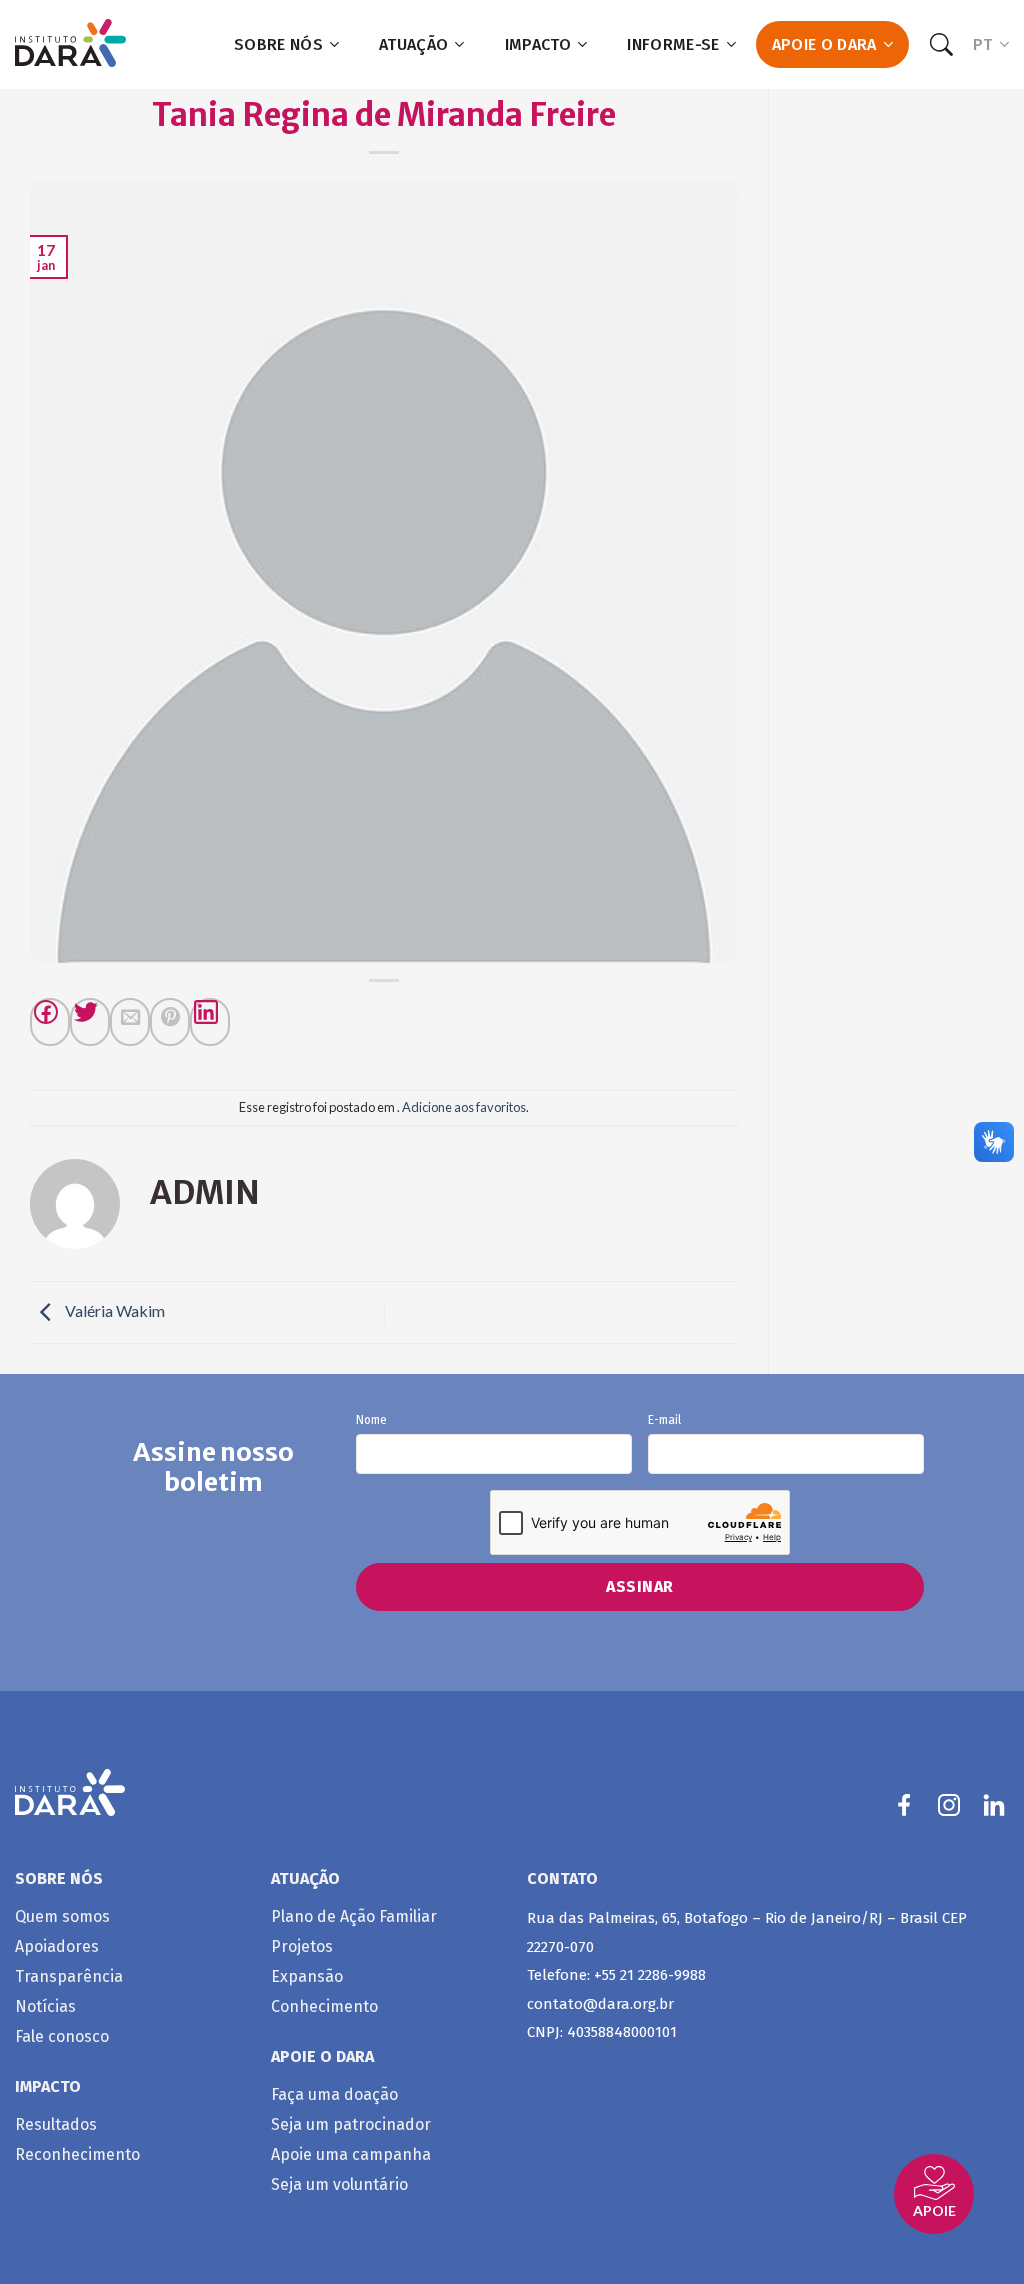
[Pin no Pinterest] (170, 1022)
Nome (371, 1420)
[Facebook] (50, 1022)
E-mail (664, 1420)
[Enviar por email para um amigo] (130, 1022)
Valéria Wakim (113, 1310)
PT (983, 44)
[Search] (941, 45)
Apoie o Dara (824, 44)
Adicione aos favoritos (464, 1107)
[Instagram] (949, 1805)
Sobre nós (278, 44)
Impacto (538, 44)
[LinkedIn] (994, 1805)
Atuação (413, 44)
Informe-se (673, 44)
